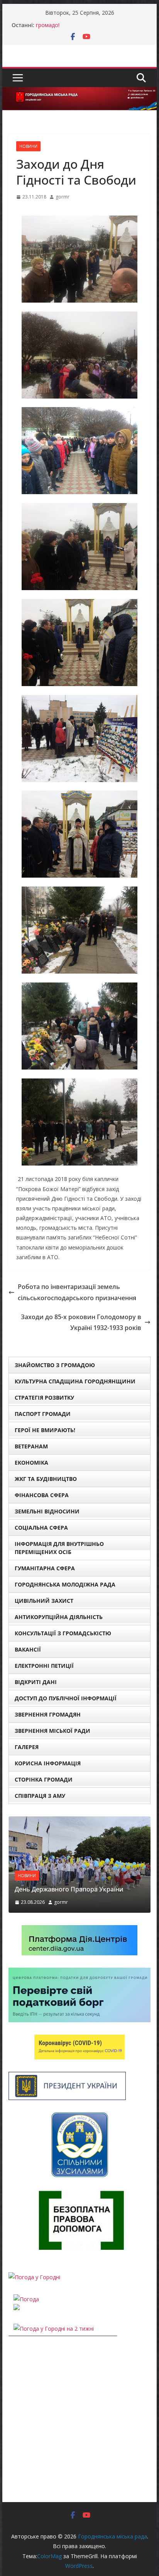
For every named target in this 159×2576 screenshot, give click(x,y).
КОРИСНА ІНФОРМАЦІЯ (48, 1763)
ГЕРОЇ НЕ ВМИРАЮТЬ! (45, 1430)
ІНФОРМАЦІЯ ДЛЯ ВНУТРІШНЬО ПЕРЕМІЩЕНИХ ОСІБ (59, 1548)
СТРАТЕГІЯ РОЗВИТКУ (44, 1398)
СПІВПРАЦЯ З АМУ (40, 1796)
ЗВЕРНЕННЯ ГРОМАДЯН (48, 1714)
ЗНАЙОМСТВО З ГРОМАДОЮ (55, 1365)
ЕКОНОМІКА (31, 1463)
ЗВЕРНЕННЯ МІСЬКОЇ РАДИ (52, 1731)
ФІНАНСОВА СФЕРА (42, 1495)
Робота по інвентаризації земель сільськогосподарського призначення (77, 1292)
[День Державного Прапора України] (79, 1821)
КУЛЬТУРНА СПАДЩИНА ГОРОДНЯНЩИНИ (75, 1381)
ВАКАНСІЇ (28, 1649)
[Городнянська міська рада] (79, 92)
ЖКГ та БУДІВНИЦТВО (46, 1479)
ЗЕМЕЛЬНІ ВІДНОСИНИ (47, 1511)
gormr (63, 197)
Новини (28, 146)
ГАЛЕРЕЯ (27, 1747)
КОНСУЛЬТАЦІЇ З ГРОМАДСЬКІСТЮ (63, 1633)
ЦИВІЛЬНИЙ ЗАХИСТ (44, 1601)
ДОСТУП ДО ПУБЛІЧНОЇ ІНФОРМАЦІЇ (66, 1698)
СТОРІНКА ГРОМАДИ (44, 1779)
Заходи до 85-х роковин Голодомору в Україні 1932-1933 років (81, 1322)
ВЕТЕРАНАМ (31, 1446)
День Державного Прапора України (69, 1889)
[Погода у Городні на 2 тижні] (54, 2329)
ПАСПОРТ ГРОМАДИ (43, 1414)
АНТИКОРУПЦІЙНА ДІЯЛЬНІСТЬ (59, 1617)
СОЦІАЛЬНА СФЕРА (41, 1528)
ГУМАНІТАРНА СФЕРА (45, 1568)
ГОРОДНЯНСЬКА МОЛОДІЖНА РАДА (65, 1584)
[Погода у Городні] (34, 2277)
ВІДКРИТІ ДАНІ (36, 1682)
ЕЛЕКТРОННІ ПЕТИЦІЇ (44, 1666)
